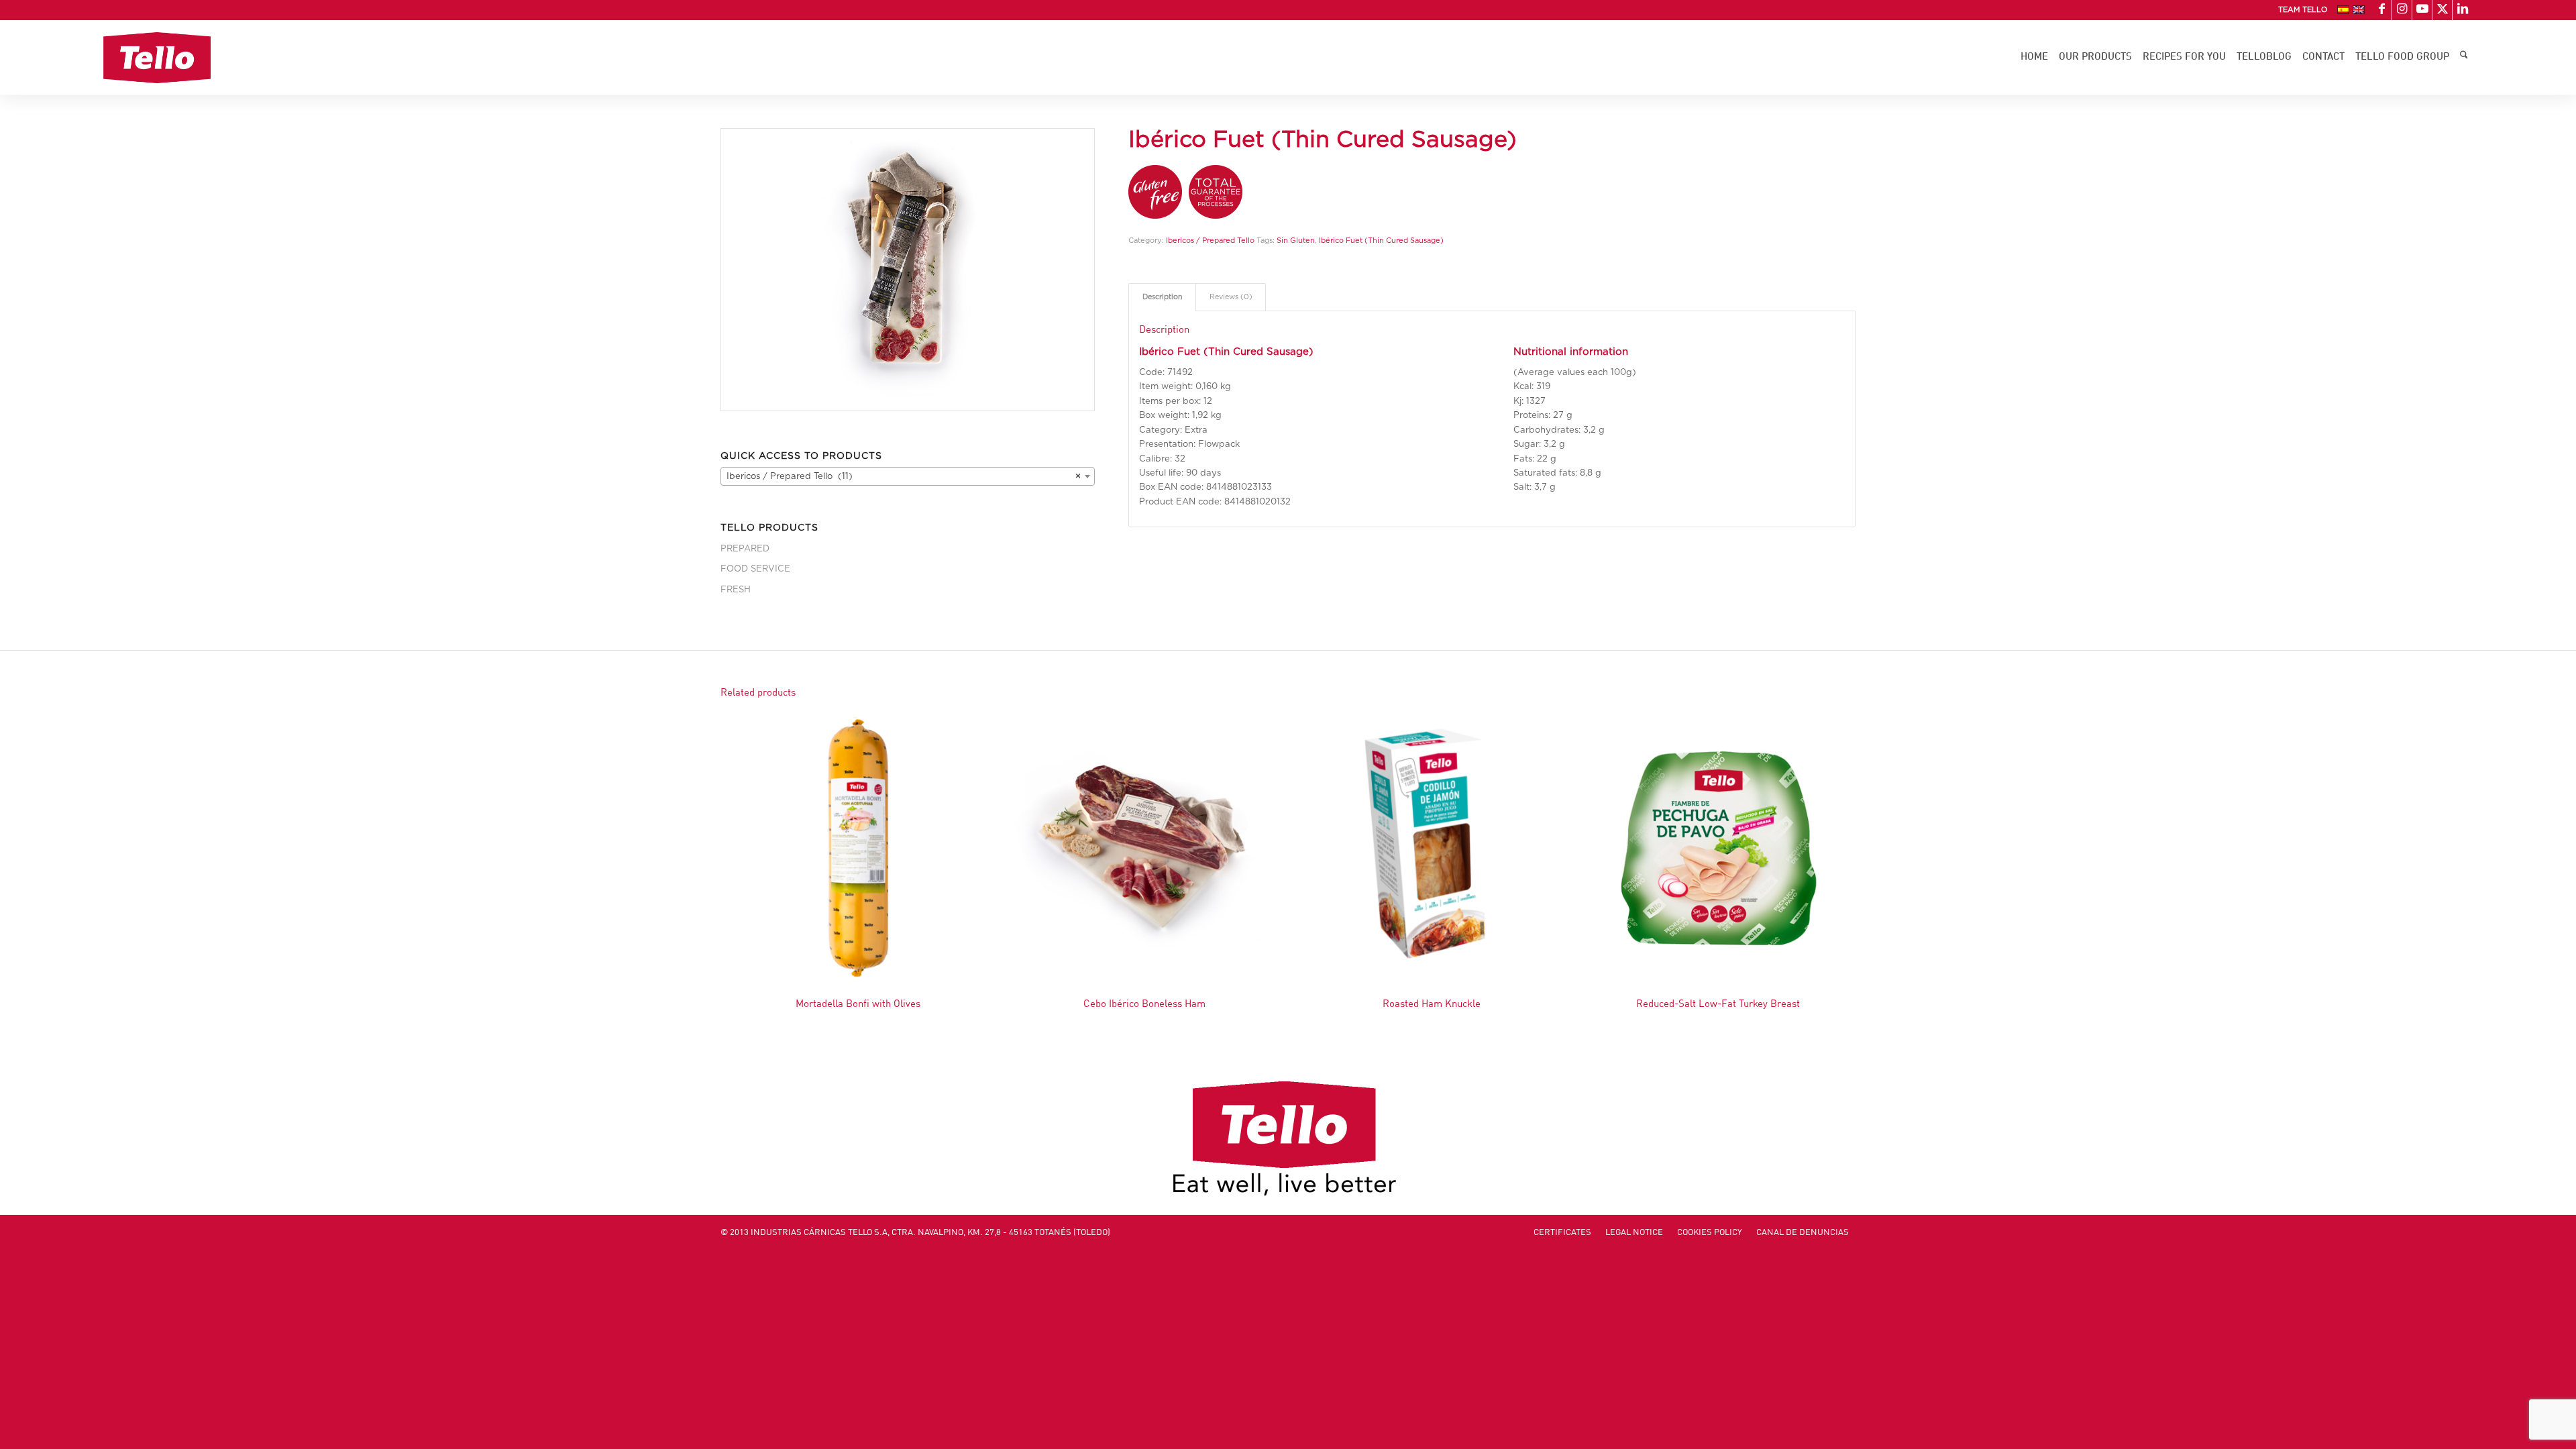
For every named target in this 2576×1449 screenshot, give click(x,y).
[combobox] (908, 476)
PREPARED (745, 549)
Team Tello (2303, 10)
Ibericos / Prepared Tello (1210, 240)
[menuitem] (2299, 10)
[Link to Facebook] (2382, 10)
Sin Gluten (1296, 240)
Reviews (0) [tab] (1231, 297)
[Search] (2464, 58)
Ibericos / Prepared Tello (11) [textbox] (904, 477)
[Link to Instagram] (2402, 10)
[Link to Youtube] (2422, 10)
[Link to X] (2442, 10)
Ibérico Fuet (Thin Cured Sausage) (1381, 240)
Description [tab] (1163, 297)
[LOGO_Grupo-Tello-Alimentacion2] (157, 58)
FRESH (736, 590)
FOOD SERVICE (755, 569)
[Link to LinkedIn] (2463, 10)
